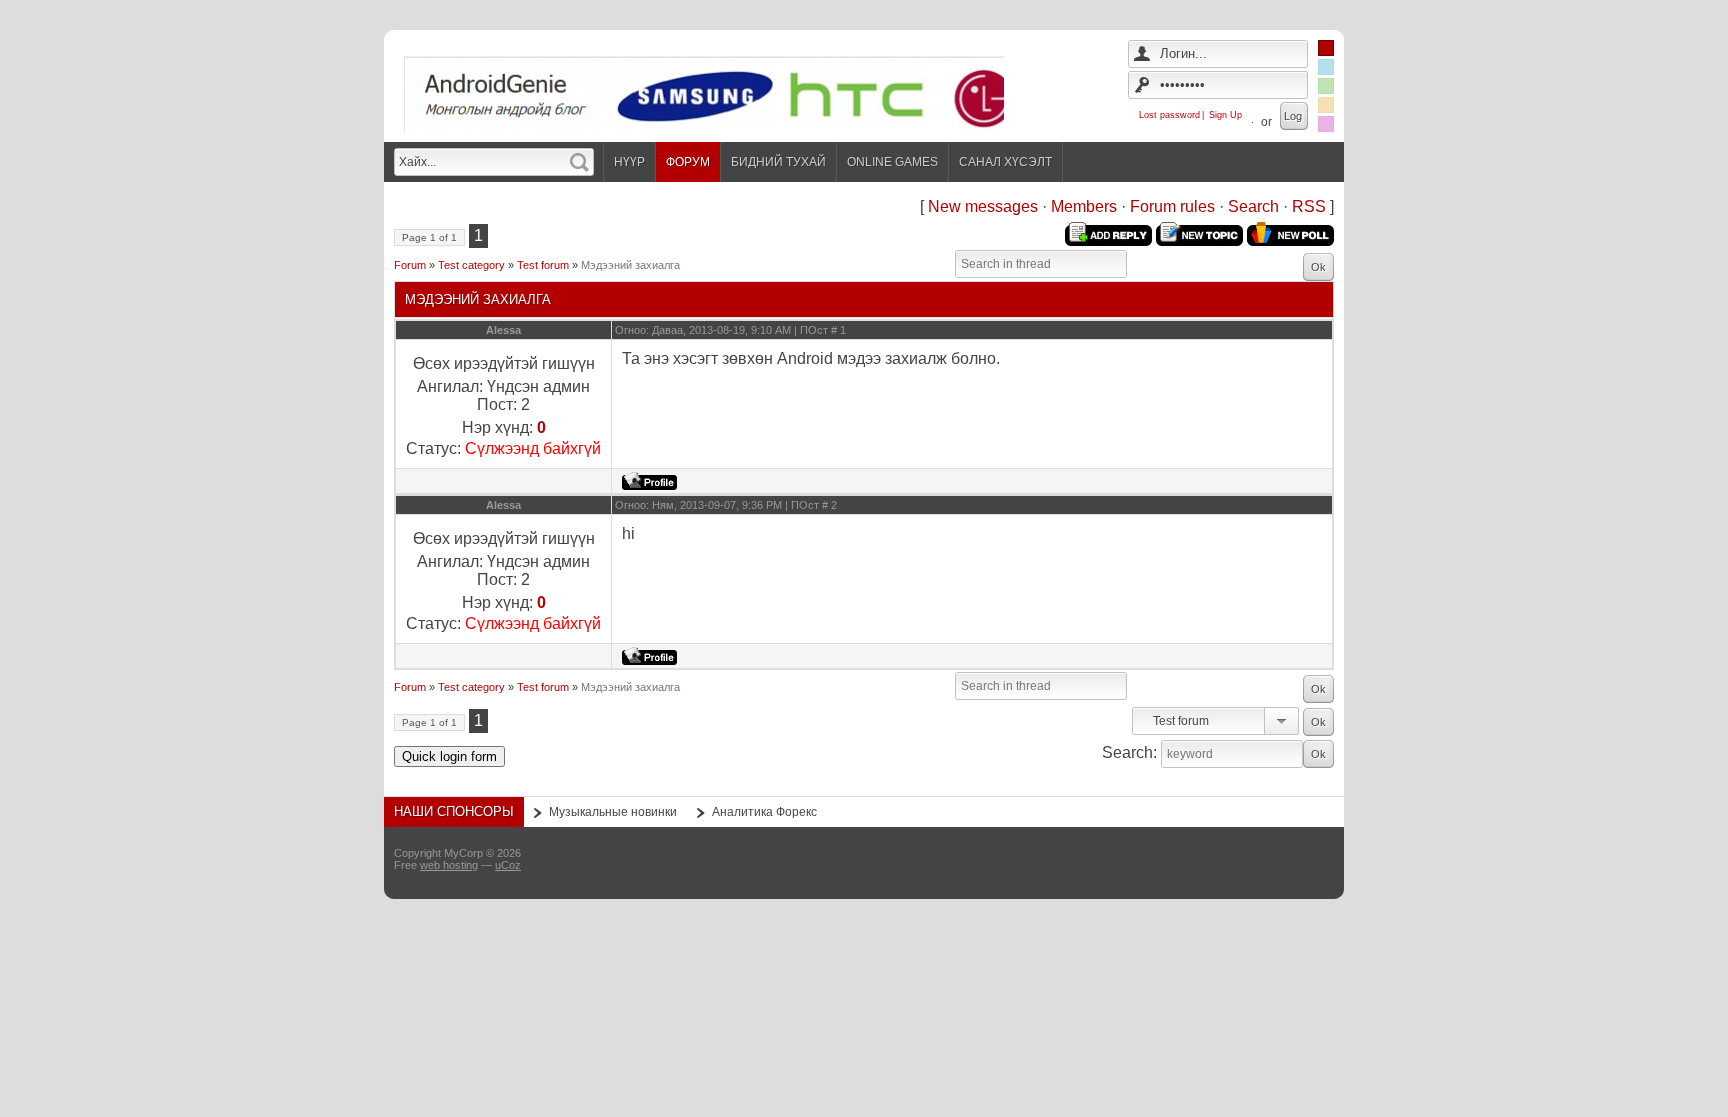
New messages (983, 206)
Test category (471, 265)
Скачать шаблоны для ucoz (1263, 863)
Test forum (543, 265)
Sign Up (1225, 115)
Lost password (1169, 115)
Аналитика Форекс (764, 812)
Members (1084, 206)
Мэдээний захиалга (630, 265)
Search (1253, 206)
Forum (410, 265)
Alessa (503, 330)
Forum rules (1172, 206)
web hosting (449, 865)
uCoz (508, 865)
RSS (1309, 206)
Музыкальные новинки (613, 812)
